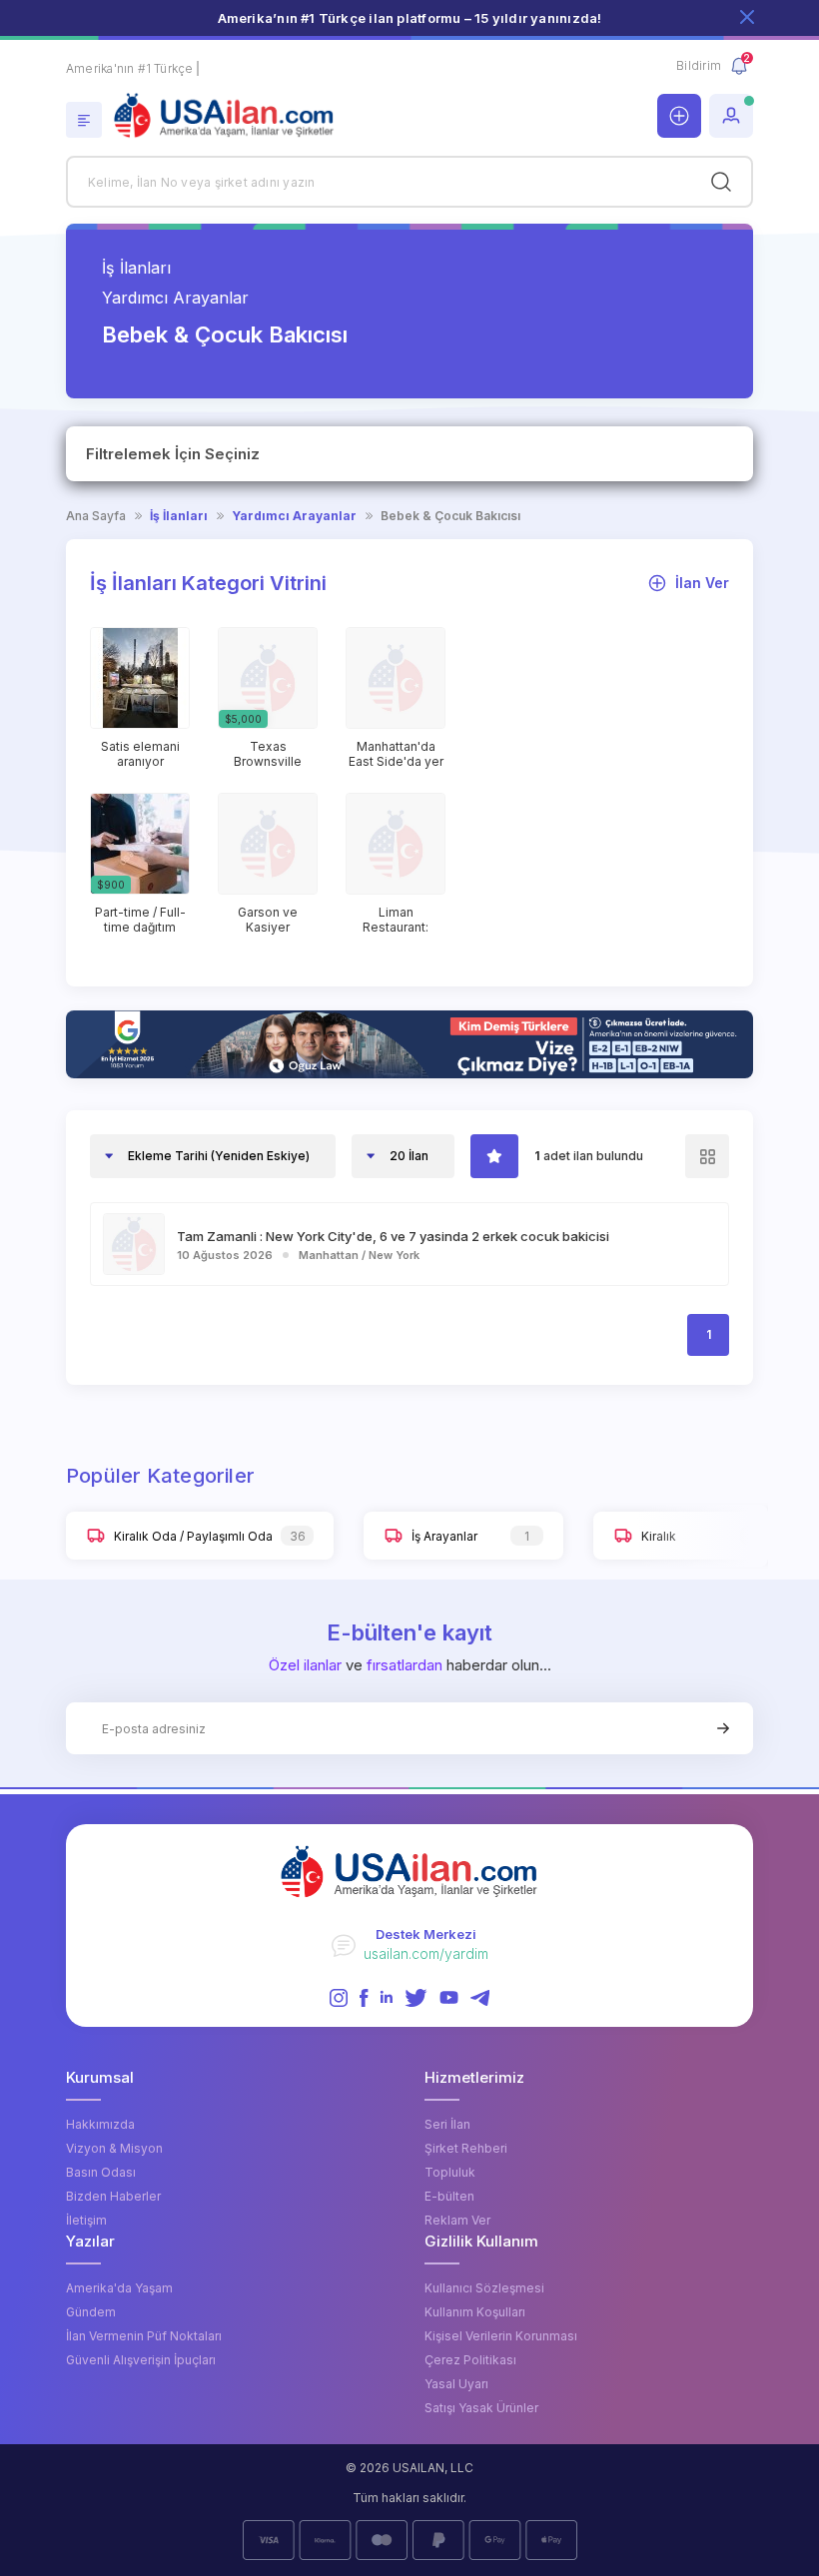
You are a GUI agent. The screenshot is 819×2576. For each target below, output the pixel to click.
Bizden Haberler (113, 2196)
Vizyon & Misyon (114, 2148)
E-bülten (449, 2196)
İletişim (86, 2220)
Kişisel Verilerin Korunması (501, 2336)
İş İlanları (136, 268)
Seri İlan (447, 2124)
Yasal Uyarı (456, 2384)
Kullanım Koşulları (475, 2312)
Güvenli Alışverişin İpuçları (141, 2360)
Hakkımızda (100, 2124)
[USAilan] (365, 116)
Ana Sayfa (96, 516)
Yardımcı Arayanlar (175, 298)
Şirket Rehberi (466, 2148)
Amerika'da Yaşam (119, 2288)
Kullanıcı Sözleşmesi (484, 2288)
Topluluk (450, 2172)
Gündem (91, 2312)
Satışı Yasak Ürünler (481, 2408)
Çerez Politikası (470, 2360)
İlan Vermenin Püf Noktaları (144, 2336)
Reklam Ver (457, 2220)
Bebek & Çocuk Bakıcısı (450, 516)
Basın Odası (101, 2172)
